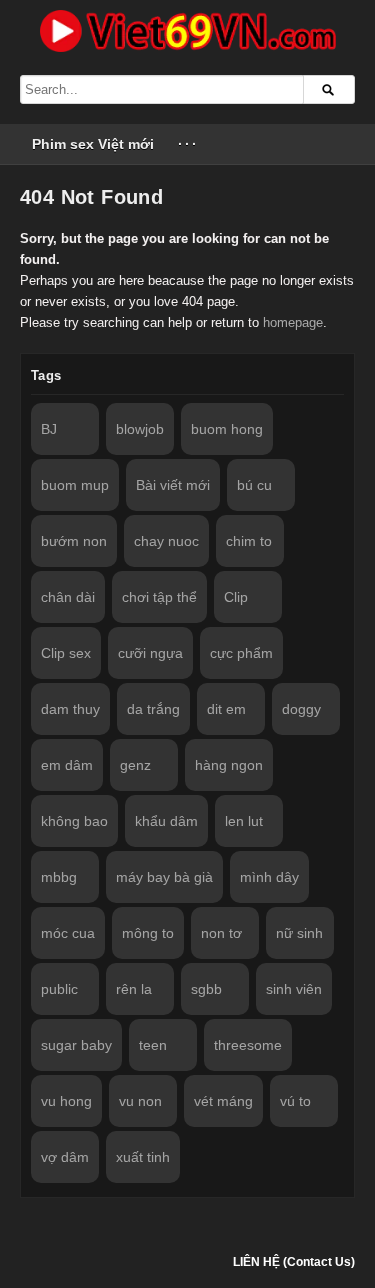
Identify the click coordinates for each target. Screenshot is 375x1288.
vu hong (66, 1101)
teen (153, 1045)
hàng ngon (229, 765)
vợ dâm (65, 1157)
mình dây (269, 877)
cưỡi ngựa (150, 653)
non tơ (221, 933)
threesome (248, 1045)
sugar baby (76, 1045)
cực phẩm (241, 653)
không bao (74, 821)
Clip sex (66, 653)
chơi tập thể (159, 597)
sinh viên (294, 989)
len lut (244, 821)
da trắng (153, 709)
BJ (49, 429)
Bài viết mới (173, 485)
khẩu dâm (166, 821)
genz (135, 765)
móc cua (68, 933)
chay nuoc (166, 541)
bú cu (254, 485)
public (59, 989)
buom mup (75, 485)
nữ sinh (299, 933)
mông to (148, 933)
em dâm (67, 765)
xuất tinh (143, 1157)
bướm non (74, 541)
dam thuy (70, 709)
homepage (293, 322)
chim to (249, 541)
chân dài (68, 597)
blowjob (140, 429)
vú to (295, 1101)
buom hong (227, 429)
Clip (236, 597)
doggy (301, 709)
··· (188, 144)
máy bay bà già (164, 877)
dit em (226, 709)
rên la (134, 989)
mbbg (59, 877)
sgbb (206, 989)
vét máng (223, 1101)
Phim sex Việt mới (93, 144)
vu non (140, 1101)
